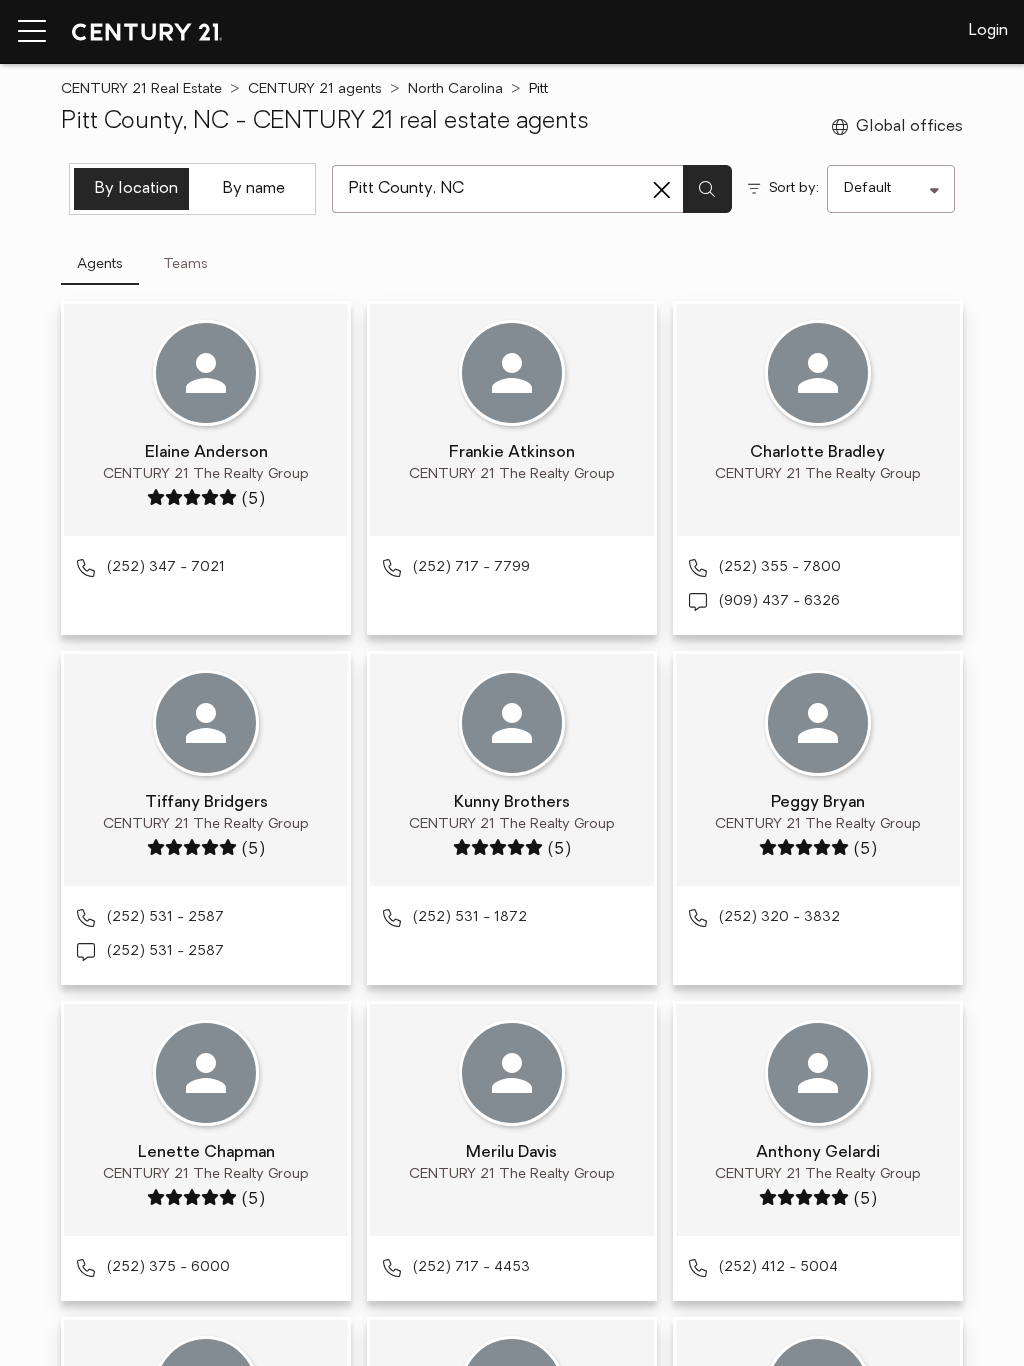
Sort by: (794, 188)
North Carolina (455, 89)
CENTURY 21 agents (315, 89)
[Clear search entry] (662, 190)
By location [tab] (136, 189)
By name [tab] (254, 189)
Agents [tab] (100, 264)
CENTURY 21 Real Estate (141, 89)
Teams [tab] (185, 264)
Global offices (909, 127)
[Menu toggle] (32, 32)
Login (988, 31)
